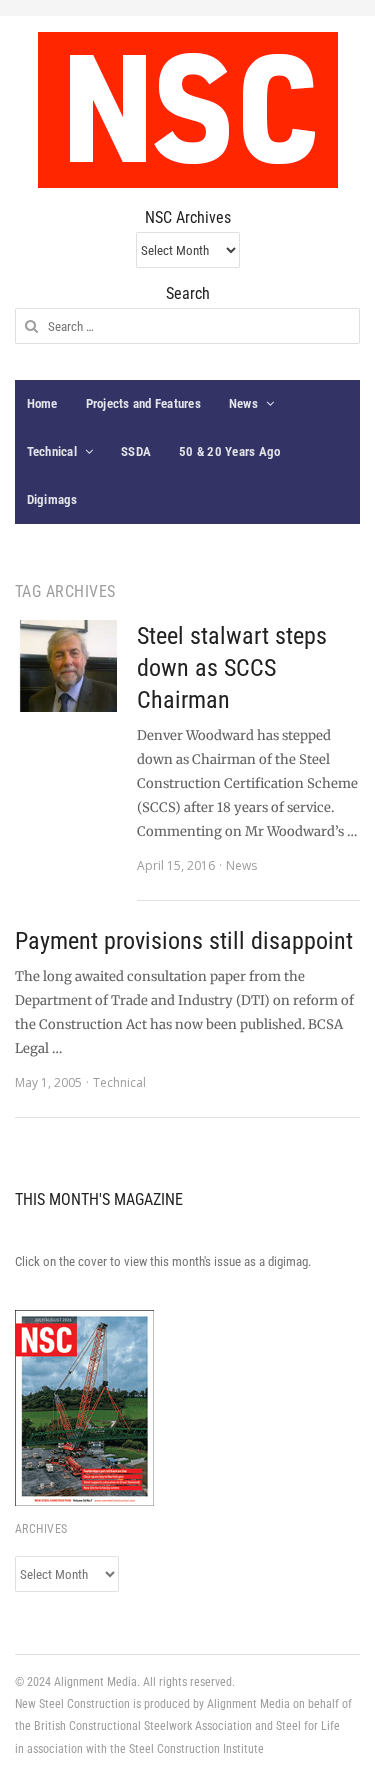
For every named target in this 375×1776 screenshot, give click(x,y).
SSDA (136, 451)
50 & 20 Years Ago (229, 451)
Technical (52, 451)
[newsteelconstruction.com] (188, 110)
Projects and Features (143, 403)
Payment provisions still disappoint (184, 941)
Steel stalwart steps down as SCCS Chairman (232, 668)
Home (42, 403)
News (243, 403)
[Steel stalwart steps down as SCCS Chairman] (66, 666)
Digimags (52, 499)
